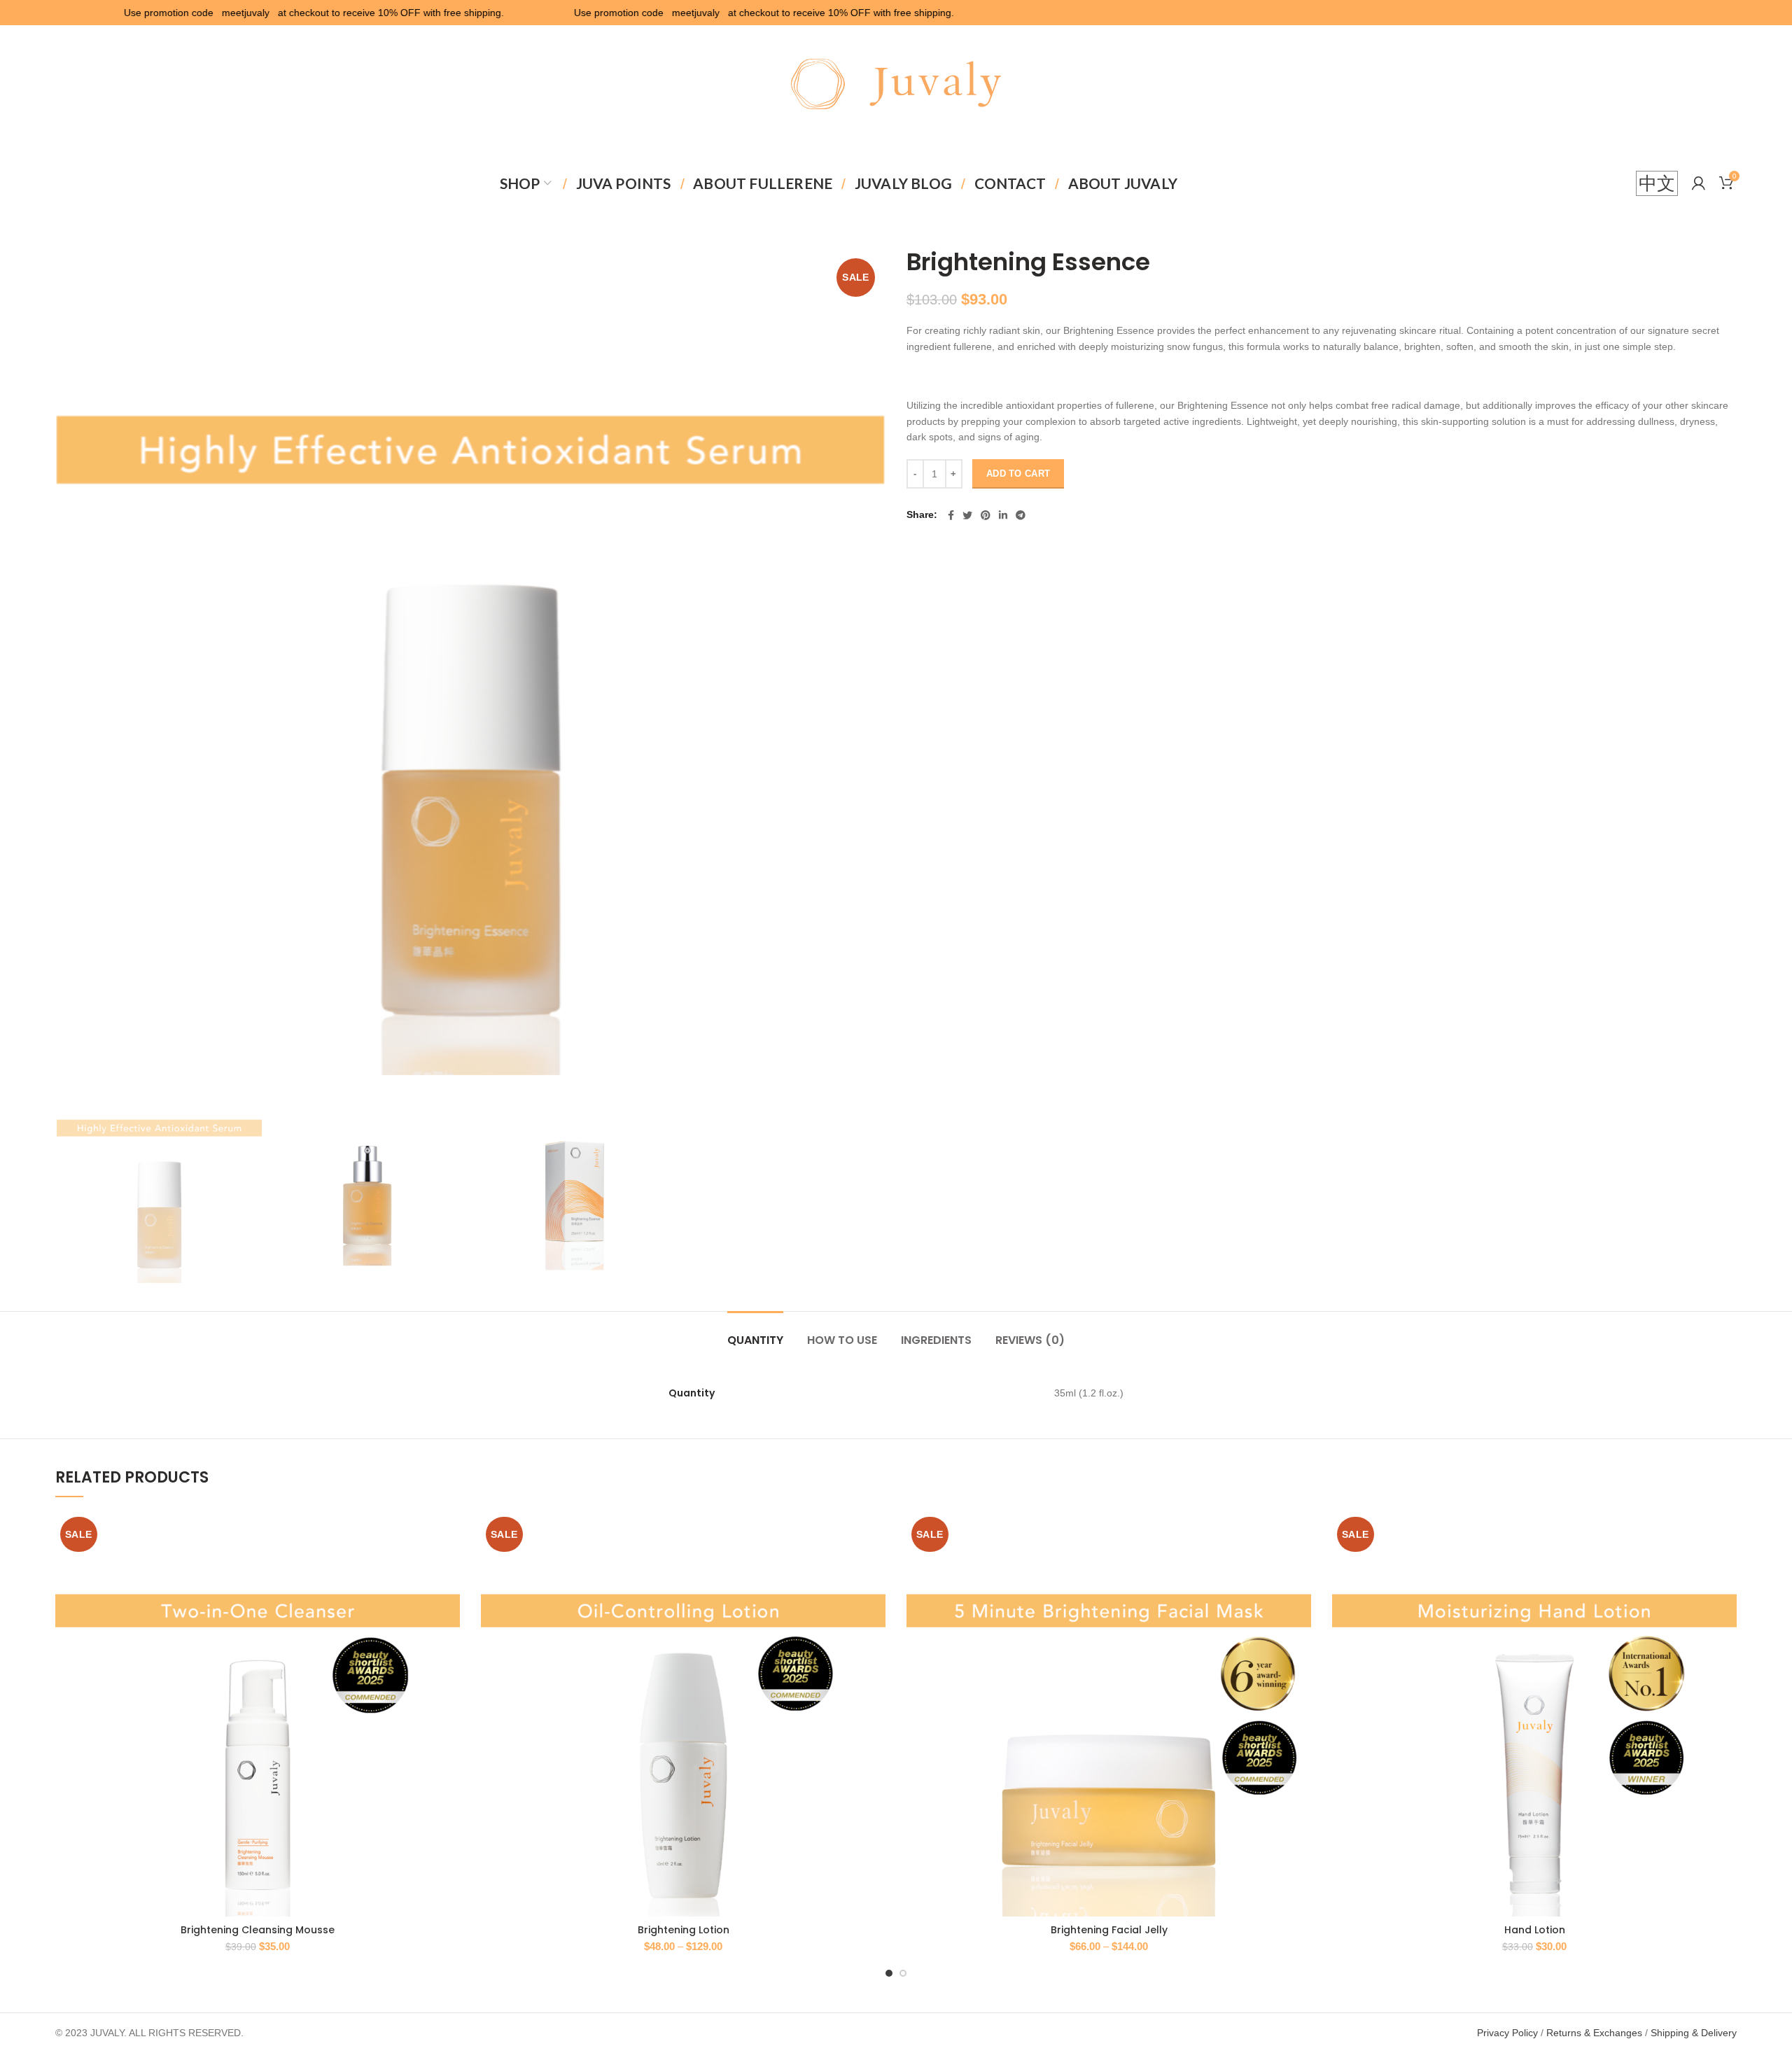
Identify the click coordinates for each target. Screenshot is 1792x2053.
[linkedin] (1003, 515)
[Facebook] (951, 515)
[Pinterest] (986, 515)
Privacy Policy (1507, 2033)
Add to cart (1018, 474)
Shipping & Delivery (1694, 2033)
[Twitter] (967, 515)
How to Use (842, 1340)
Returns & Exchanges (1594, 2033)
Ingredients (936, 1340)
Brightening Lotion (684, 1930)
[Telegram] (1021, 515)
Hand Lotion (1535, 1930)
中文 (1657, 183)
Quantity (755, 1340)
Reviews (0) (1030, 1340)
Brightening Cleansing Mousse (258, 1930)
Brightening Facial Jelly (1109, 1930)
